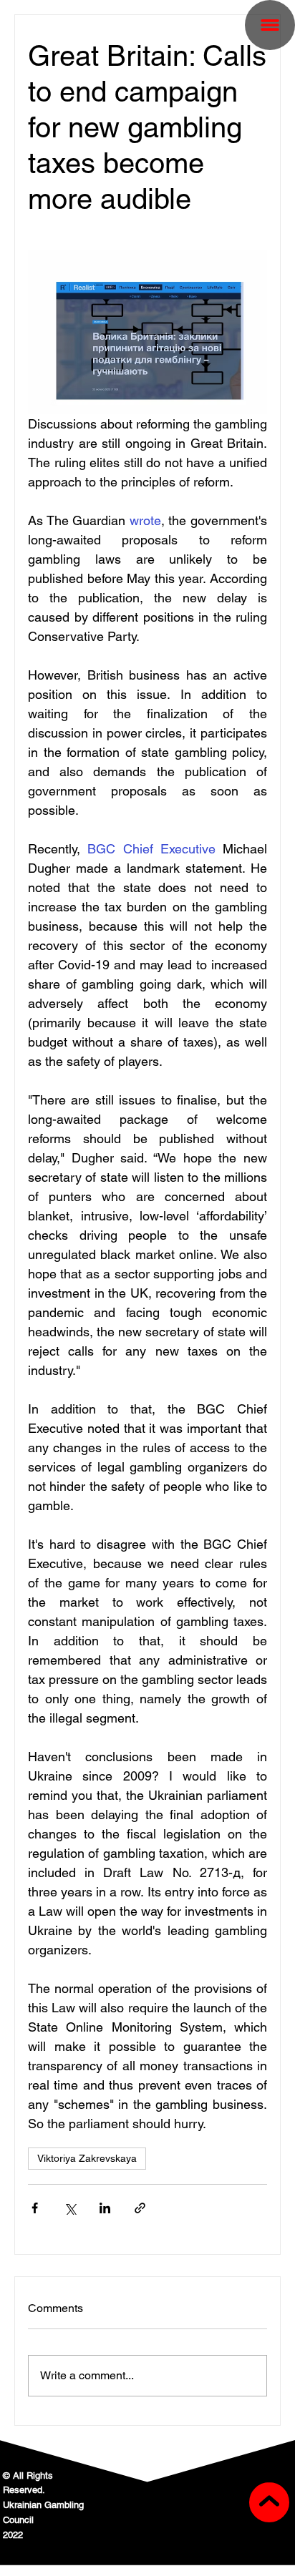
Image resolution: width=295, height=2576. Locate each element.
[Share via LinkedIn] (105, 2208)
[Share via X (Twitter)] (70, 2208)
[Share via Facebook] (35, 2208)
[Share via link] (140, 2208)
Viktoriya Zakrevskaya (87, 2158)
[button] (270, 25)
